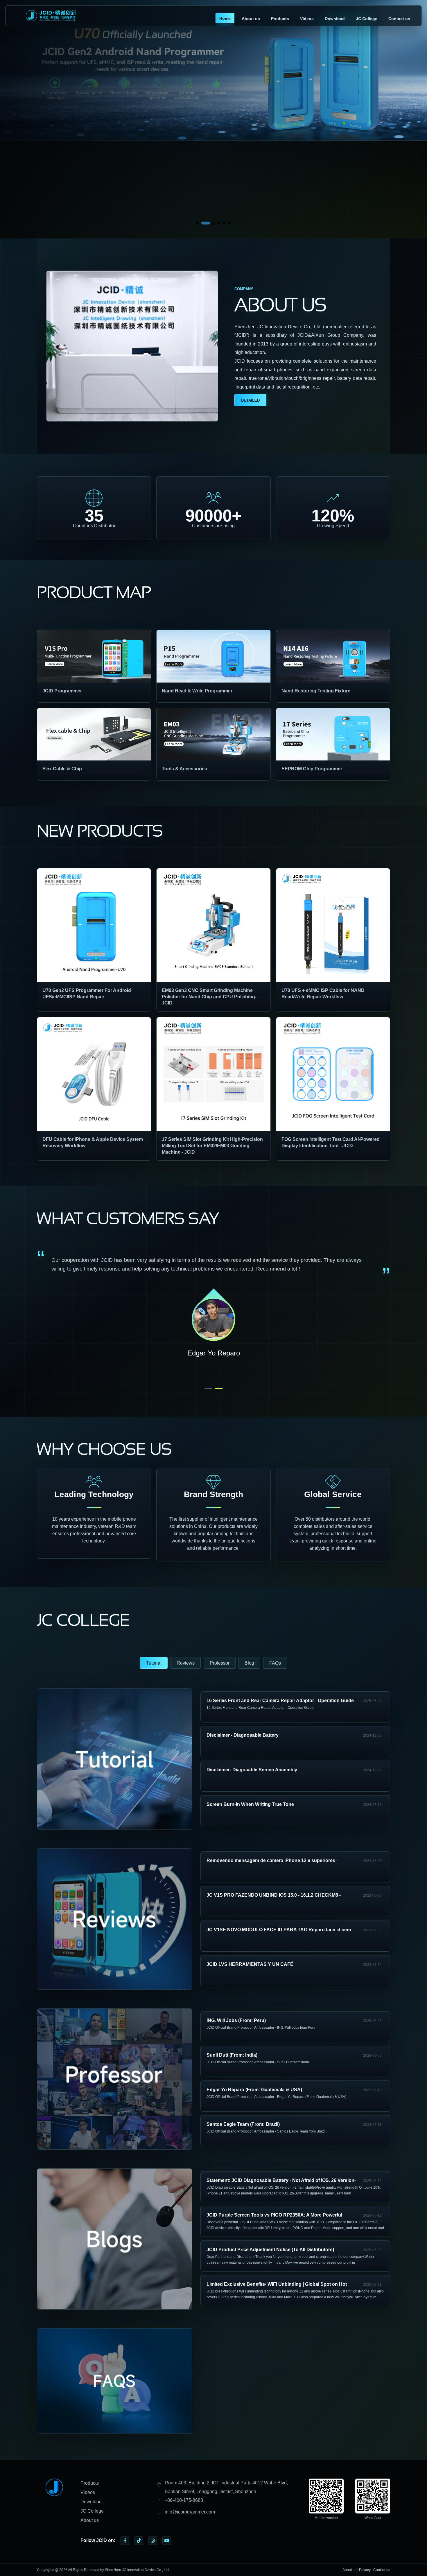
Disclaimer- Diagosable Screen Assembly (252, 1770)
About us (251, 19)
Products (280, 19)
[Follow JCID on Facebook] (125, 2541)
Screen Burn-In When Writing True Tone (250, 1804)
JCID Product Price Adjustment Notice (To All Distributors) (270, 2250)
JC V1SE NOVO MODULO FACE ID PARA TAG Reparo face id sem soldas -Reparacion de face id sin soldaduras (279, 1931)
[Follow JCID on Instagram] (153, 2541)
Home (225, 18)
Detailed (250, 400)
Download (335, 19)
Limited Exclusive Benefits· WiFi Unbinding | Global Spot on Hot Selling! (277, 2285)
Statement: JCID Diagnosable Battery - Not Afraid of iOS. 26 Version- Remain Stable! (281, 2181)
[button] (198, 223)
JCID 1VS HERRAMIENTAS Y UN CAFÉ (250, 1964)
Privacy (365, 2570)
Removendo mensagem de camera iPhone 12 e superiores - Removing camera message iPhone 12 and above (272, 1861)
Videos (307, 19)
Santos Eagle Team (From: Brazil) (243, 2124)
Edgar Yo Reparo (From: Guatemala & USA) (254, 2090)
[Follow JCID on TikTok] (139, 2541)
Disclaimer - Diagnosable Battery (243, 1735)
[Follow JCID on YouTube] (167, 2541)
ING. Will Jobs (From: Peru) (236, 2020)
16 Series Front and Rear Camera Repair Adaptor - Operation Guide (280, 1701)
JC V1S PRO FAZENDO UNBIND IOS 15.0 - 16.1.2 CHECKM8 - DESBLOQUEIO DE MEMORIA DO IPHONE (274, 1896)
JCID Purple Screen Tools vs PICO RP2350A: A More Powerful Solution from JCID (274, 2216)
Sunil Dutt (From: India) (232, 2055)
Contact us (399, 19)
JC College (367, 19)
